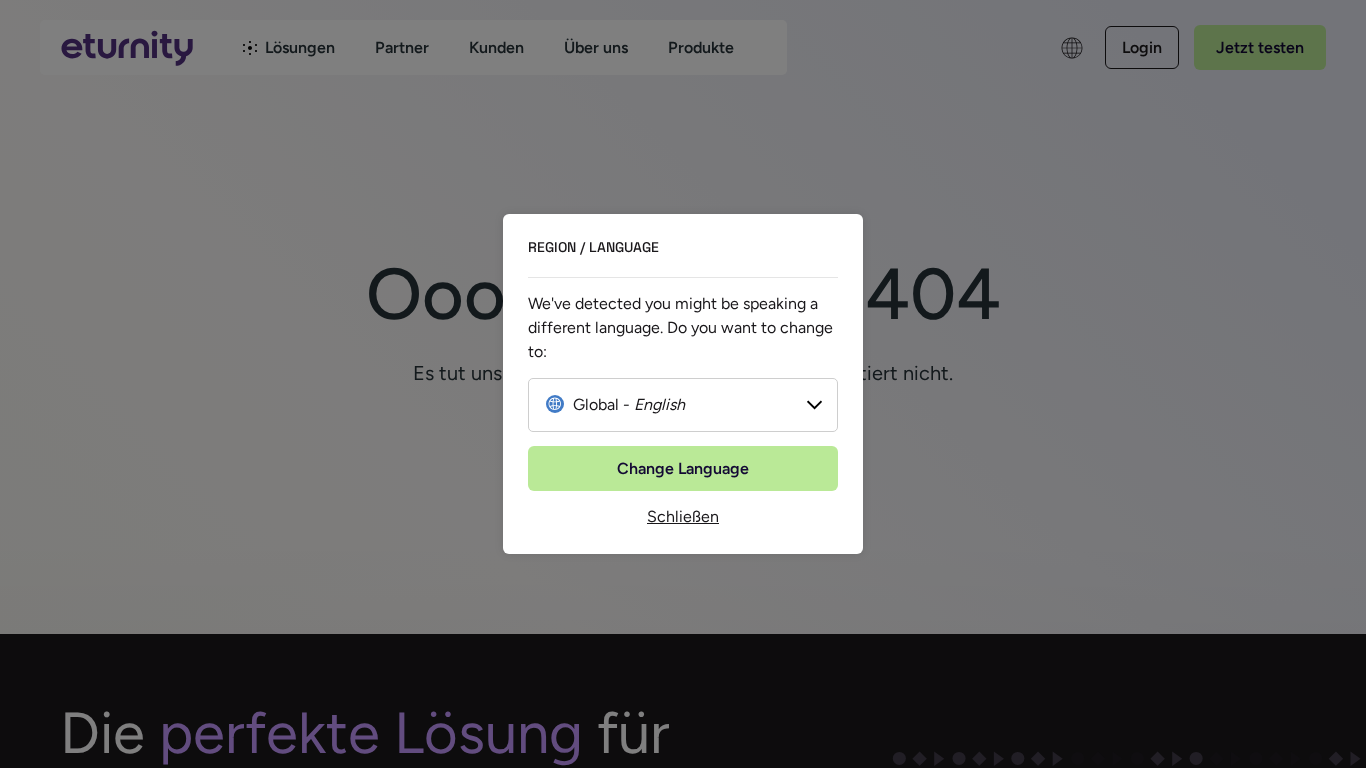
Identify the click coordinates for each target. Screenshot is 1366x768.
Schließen (683, 516)
